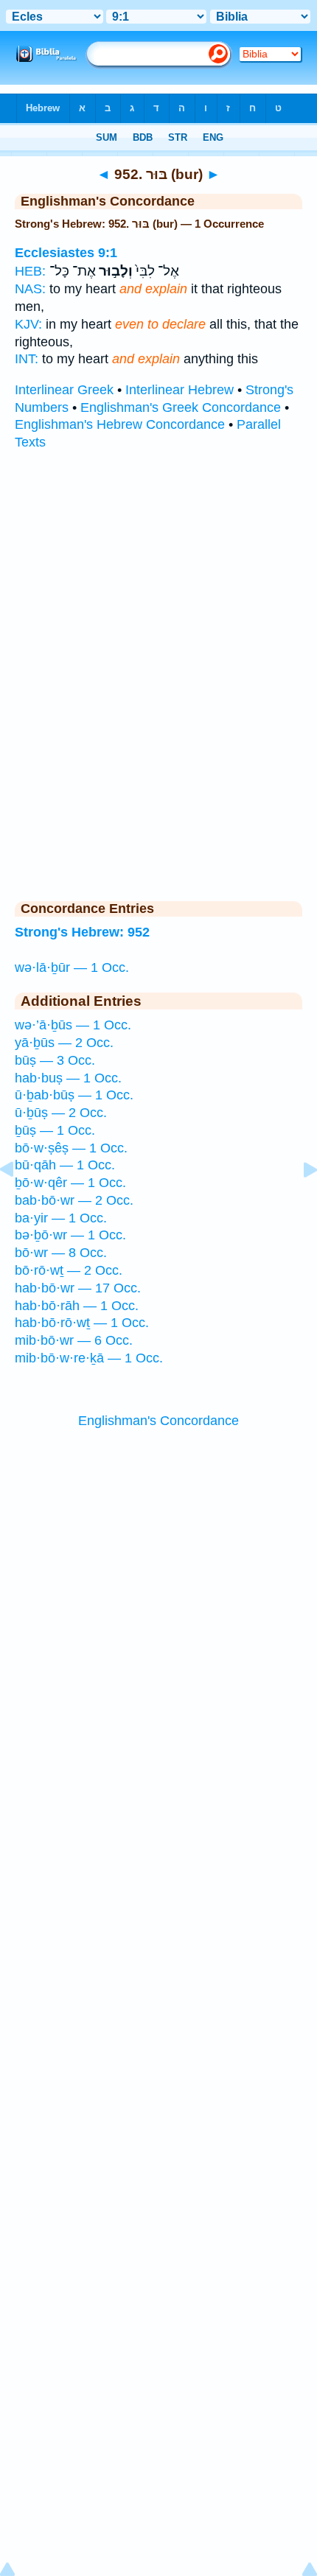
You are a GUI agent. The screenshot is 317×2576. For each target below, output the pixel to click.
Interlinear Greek (64, 390)
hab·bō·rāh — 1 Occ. (77, 1306)
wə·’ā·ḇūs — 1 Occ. (73, 1025)
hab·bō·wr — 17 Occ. (78, 1288)
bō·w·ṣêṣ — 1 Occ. (71, 1148)
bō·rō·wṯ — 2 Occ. (69, 1270)
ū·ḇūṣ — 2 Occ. (61, 1113)
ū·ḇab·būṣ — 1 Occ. (74, 1095)
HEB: (30, 271)
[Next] (299, 1203)
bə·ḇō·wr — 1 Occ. (70, 1235)
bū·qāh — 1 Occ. (65, 1165)
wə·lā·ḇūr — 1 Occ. (72, 967)
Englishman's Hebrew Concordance (120, 424)
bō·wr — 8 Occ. (61, 1253)
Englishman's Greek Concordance (181, 407)
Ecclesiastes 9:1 (66, 253)
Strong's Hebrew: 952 (82, 932)
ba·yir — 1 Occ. (61, 1218)
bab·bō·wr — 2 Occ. (74, 1200)
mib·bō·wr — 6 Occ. (74, 1340)
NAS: (30, 289)
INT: (27, 359)
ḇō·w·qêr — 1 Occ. (70, 1183)
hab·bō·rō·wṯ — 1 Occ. (82, 1323)
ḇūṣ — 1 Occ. (55, 1130)
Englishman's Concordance (158, 1421)
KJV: (28, 324)
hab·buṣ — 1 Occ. (68, 1078)
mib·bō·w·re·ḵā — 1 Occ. (89, 1358)
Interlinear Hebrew (180, 390)
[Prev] (18, 1203)
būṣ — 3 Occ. (55, 1060)
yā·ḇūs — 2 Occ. (64, 1043)
